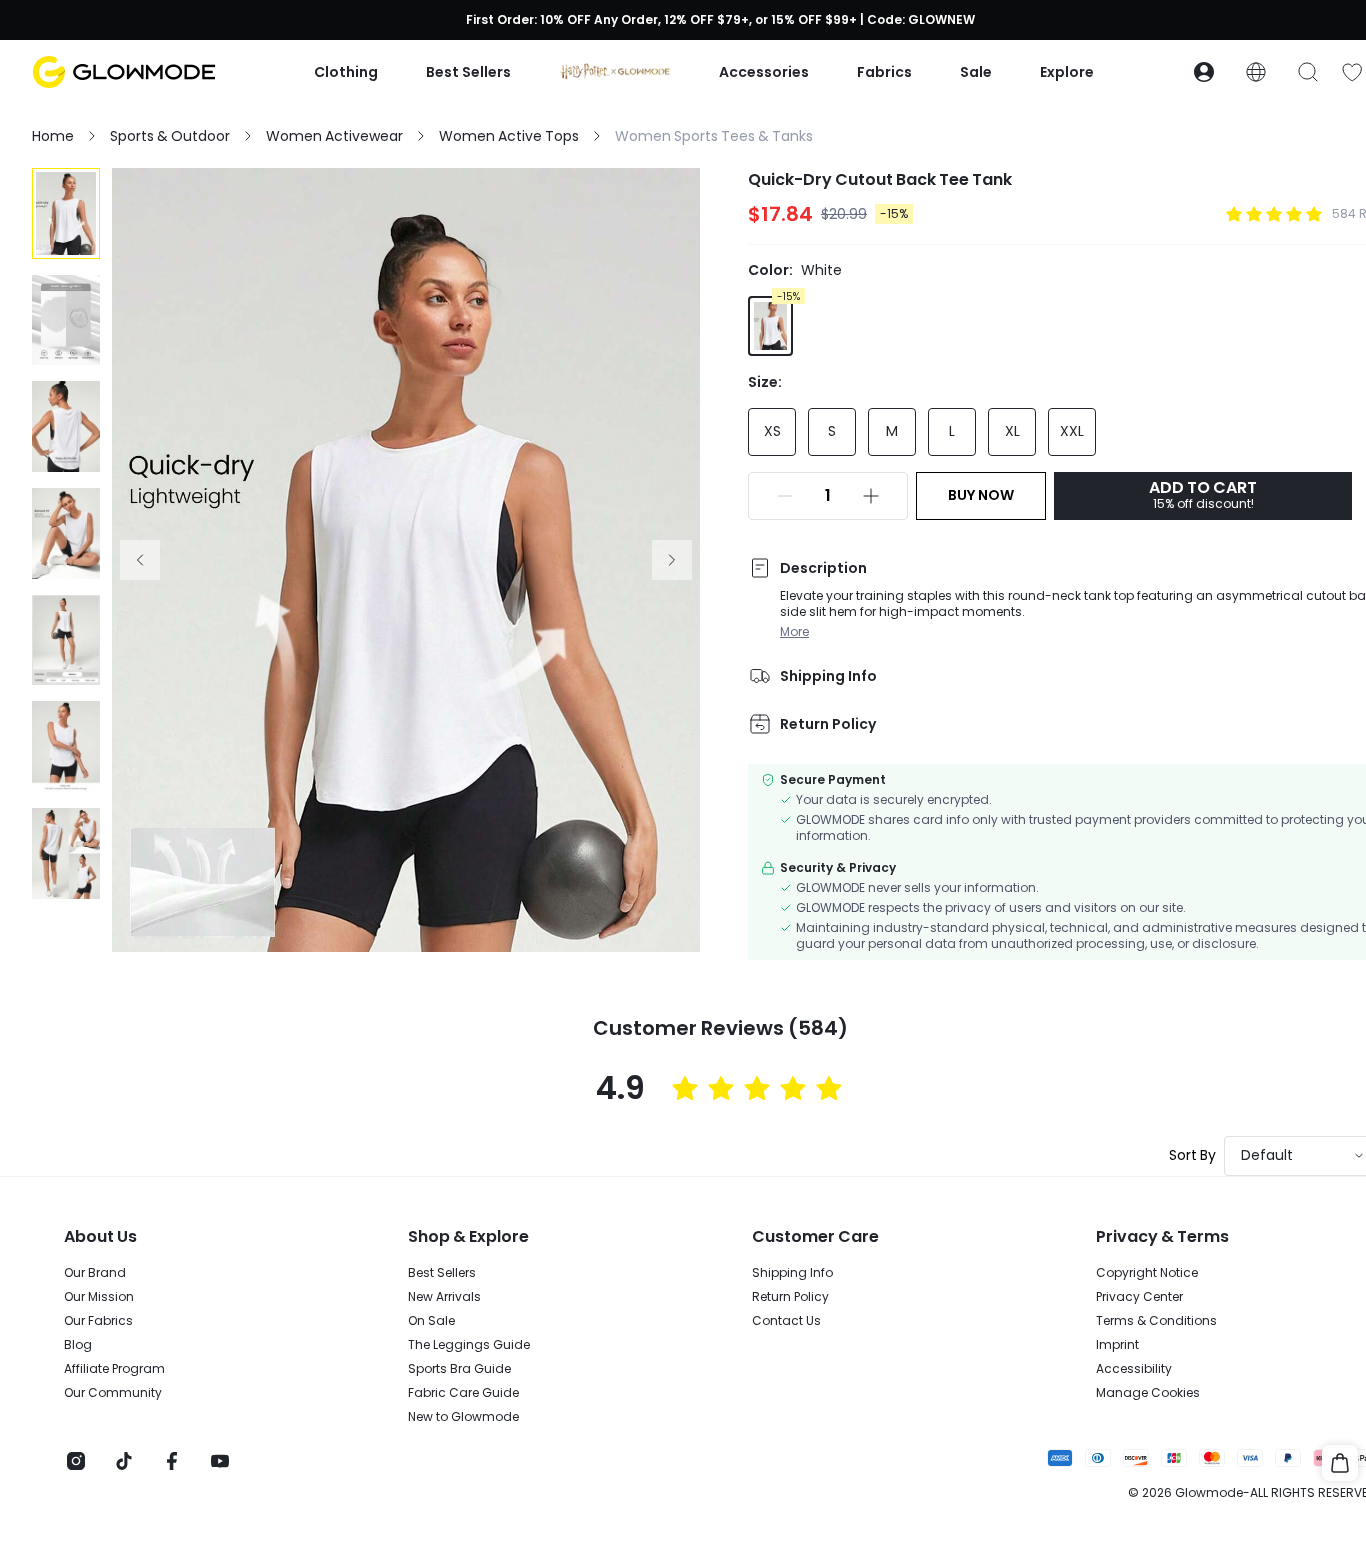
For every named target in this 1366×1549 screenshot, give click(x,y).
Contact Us (786, 1321)
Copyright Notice (1147, 1273)
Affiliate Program (114, 1369)
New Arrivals (444, 1297)
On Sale (431, 1321)
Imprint (1117, 1345)
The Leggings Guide (469, 1345)
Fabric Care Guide (463, 1393)
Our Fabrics (98, 1321)
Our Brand (95, 1273)
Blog (78, 1345)
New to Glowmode (463, 1417)
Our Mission (99, 1297)
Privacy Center (1139, 1297)
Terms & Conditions (1156, 1321)
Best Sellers (442, 1273)
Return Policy (790, 1297)
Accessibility (1134, 1369)
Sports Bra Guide (459, 1369)
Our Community (113, 1393)
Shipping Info (792, 1273)
